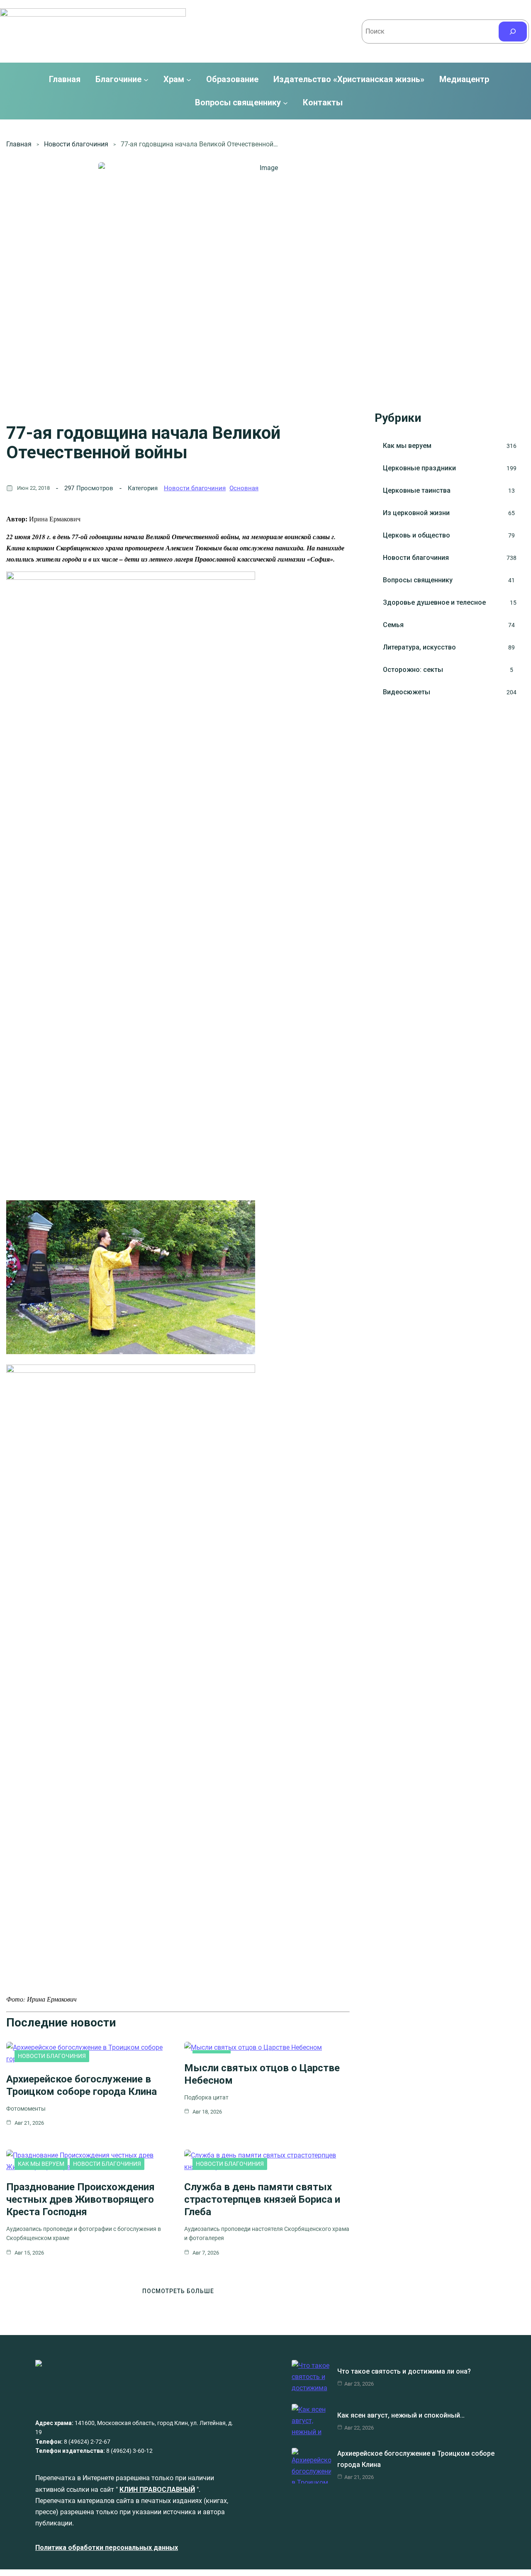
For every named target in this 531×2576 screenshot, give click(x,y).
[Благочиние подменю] (146, 80)
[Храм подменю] (189, 80)
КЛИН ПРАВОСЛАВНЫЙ (157, 2490)
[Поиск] (513, 32)
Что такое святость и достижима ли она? (404, 2371)
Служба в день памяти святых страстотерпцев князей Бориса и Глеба (262, 2199)
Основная (244, 488)
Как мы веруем (41, 2164)
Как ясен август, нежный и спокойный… (401, 2415)
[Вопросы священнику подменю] (285, 102)
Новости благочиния (76, 144)
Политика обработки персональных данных (107, 2548)
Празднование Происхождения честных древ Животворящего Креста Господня (80, 2199)
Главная (65, 80)
